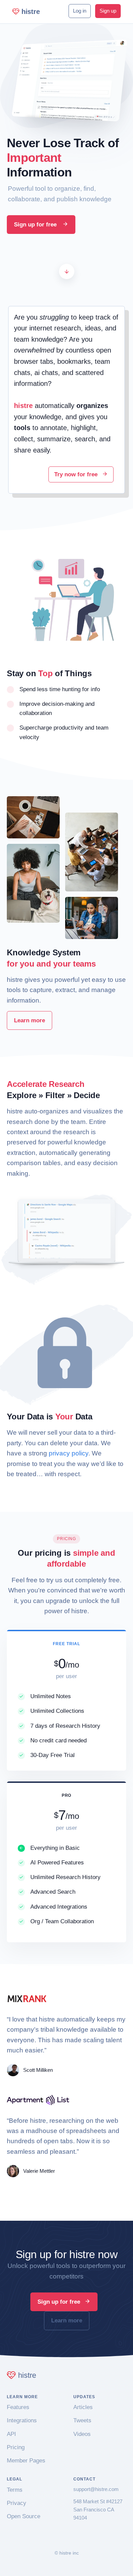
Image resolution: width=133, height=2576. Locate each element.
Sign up (108, 11)
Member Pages (26, 2461)
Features (18, 2407)
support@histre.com (96, 2489)
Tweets (82, 2420)
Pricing (16, 2447)
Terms (15, 2490)
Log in (80, 11)
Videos (82, 2434)
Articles (83, 2407)
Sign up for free (36, 225)
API (11, 2434)
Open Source (24, 2516)
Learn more (29, 1020)
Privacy (17, 2503)
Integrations (22, 2420)
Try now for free (77, 474)
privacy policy (69, 1453)
